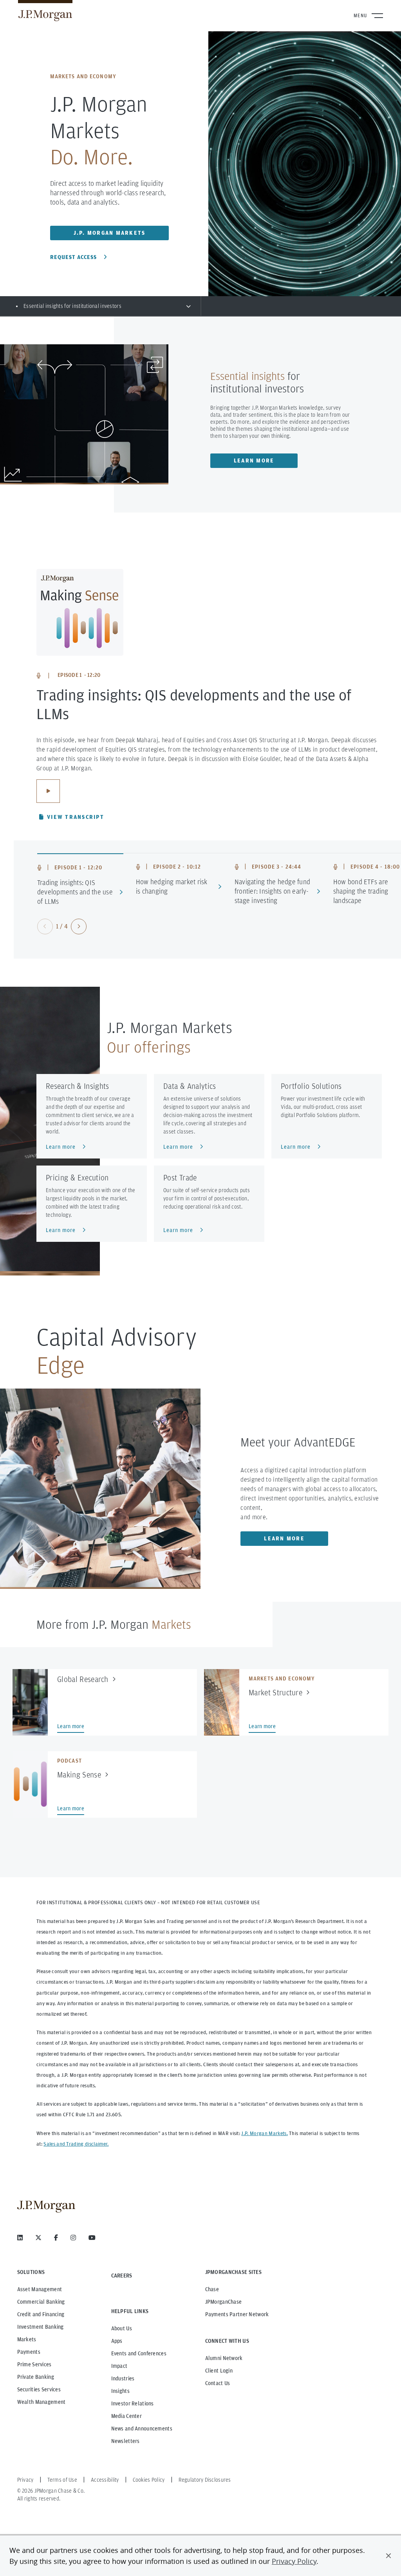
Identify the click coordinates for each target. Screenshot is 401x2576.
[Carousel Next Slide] (79, 926)
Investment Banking (41, 2327)
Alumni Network (224, 2358)
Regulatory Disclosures (205, 2480)
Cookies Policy (149, 2480)
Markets (27, 2339)
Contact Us (218, 2383)
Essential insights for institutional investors (72, 306)
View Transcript (76, 817)
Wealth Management (42, 2402)
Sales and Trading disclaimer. (76, 2144)
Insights (120, 2391)
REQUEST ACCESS (73, 257)
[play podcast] (48, 791)
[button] (388, 2556)
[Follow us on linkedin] (20, 2238)
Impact (119, 2366)
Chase (212, 2289)
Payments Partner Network (237, 2314)
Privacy (25, 2480)
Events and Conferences (139, 2353)
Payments (29, 2352)
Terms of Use (62, 2480)
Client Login (219, 2371)
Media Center (126, 2416)
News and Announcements (142, 2428)
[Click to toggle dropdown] (188, 306)
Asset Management (40, 2289)
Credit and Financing (41, 2314)
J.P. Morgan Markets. (264, 2133)
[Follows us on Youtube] (92, 2238)
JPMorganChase (224, 2302)
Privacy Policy (294, 2561)
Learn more (254, 461)
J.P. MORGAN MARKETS (110, 233)
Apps (117, 2341)
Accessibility (105, 2480)
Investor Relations (133, 2403)
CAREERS (122, 2276)
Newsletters (126, 2441)
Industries (123, 2378)
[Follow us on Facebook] (56, 2238)
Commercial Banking (41, 2302)
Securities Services (39, 2389)
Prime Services (34, 2364)
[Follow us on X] (38, 2238)
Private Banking (36, 2377)
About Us (122, 2328)
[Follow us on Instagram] (73, 2238)
